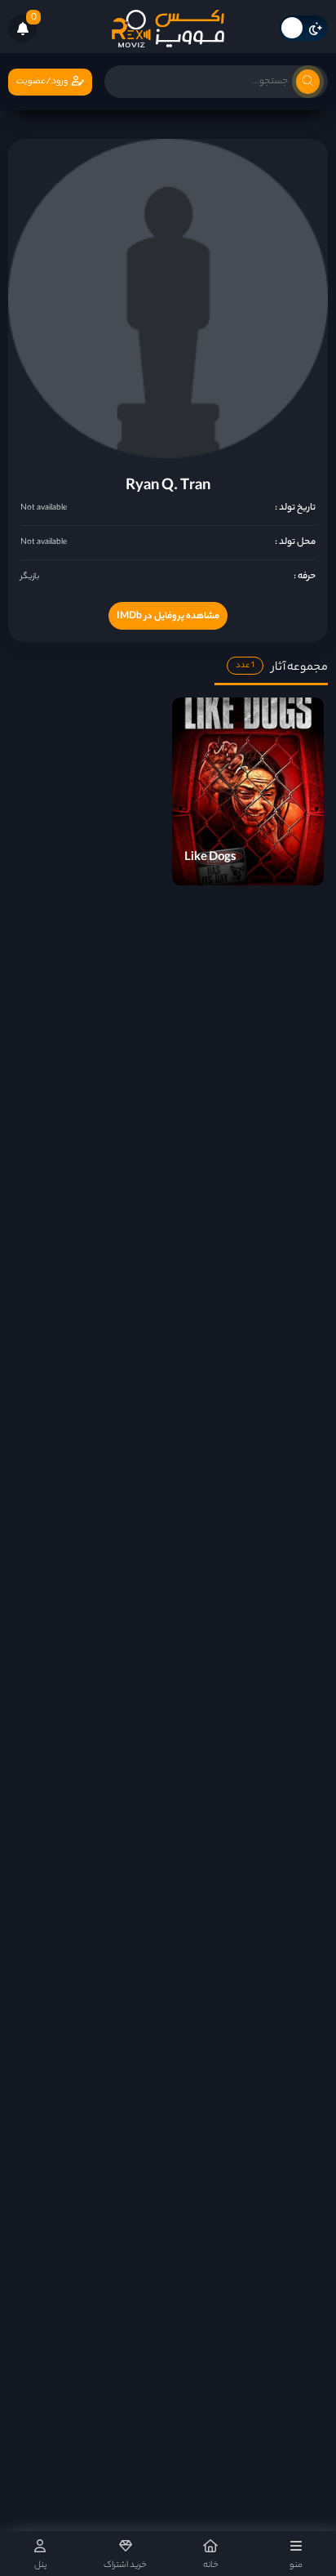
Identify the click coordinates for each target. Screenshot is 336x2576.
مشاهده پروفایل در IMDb (168, 617)
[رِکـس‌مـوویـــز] (168, 29)
